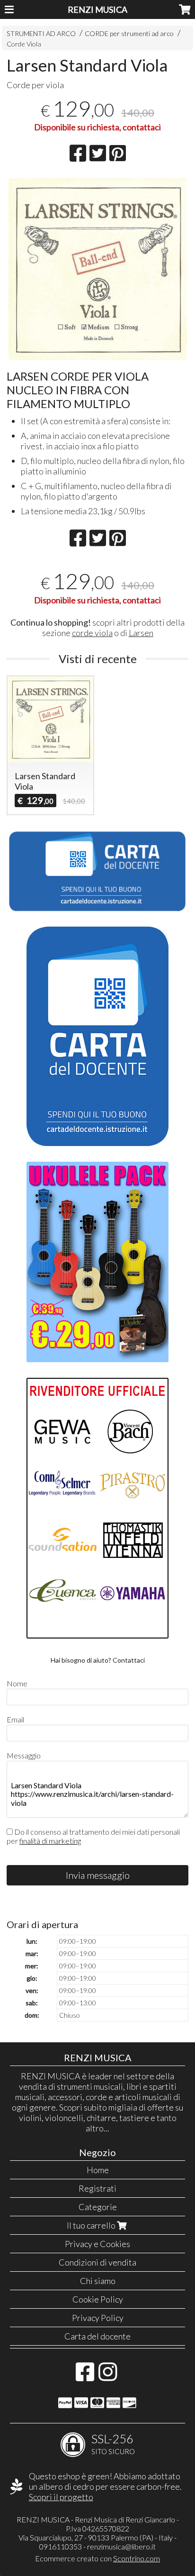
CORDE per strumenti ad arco (129, 33)
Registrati (97, 2188)
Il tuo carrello (92, 2225)
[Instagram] (108, 2376)
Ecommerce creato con (97, 2558)
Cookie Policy (98, 2299)
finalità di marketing (50, 1841)
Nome (17, 1683)
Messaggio (24, 1755)
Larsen (141, 633)
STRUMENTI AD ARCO (41, 33)
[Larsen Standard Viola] (97, 269)
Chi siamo (98, 2281)
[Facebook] (85, 2376)
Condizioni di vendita (97, 2262)
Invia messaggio (98, 1875)
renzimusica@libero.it (121, 2546)
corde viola (92, 633)
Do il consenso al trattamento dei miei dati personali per (93, 1836)
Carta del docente (97, 2336)
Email (15, 1719)
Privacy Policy (98, 2318)
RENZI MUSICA (97, 9)
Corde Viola (24, 44)
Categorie (98, 2207)
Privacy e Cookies (97, 2244)
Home (98, 2170)
